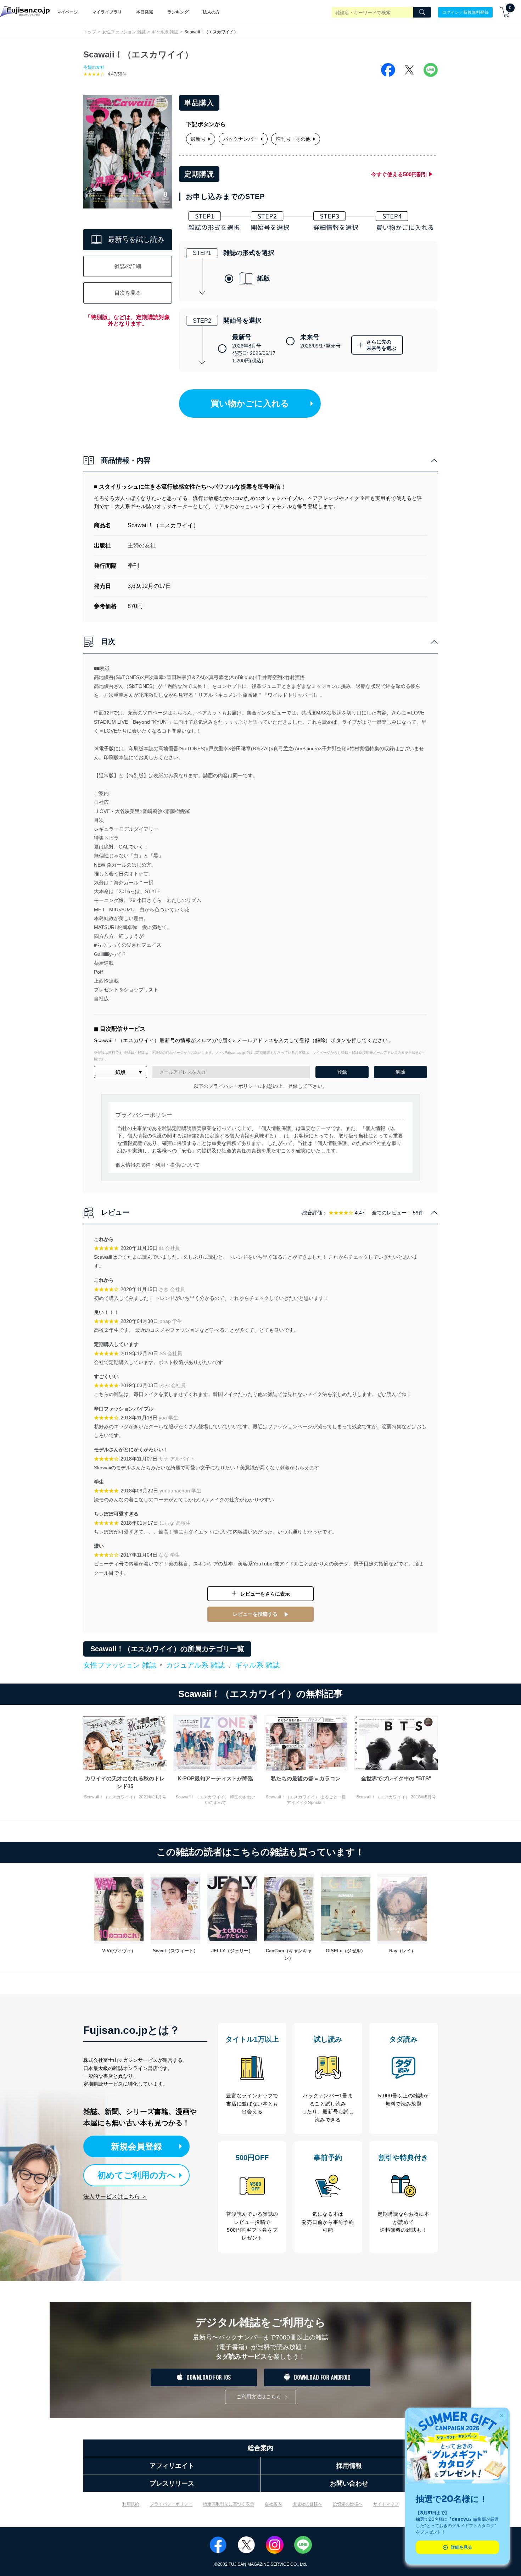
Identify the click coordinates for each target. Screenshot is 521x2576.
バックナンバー (241, 139)
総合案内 (260, 2448)
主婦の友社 (94, 67)
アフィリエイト (172, 2466)
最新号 (198, 139)
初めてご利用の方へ (137, 2175)
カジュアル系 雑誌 (195, 1665)
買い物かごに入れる (250, 403)
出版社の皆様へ (307, 2504)
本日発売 (145, 12)
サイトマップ (386, 2504)
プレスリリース (172, 2483)
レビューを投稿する (255, 1614)
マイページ (67, 12)
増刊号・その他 (293, 139)
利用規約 (131, 2504)
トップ (90, 32)
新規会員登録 (136, 2146)
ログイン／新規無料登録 (465, 12)
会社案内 (273, 2504)
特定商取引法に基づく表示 (229, 2504)
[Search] (422, 12)
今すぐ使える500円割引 (399, 174)
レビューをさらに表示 (265, 1594)
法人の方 (211, 12)
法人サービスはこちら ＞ (115, 2196)
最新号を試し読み (136, 239)
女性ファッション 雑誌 (124, 32)
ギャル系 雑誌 (165, 32)
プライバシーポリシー (171, 2504)
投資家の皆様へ (348, 2504)
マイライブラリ (107, 12)
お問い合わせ (349, 2483)
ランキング (178, 12)
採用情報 (349, 2466)
